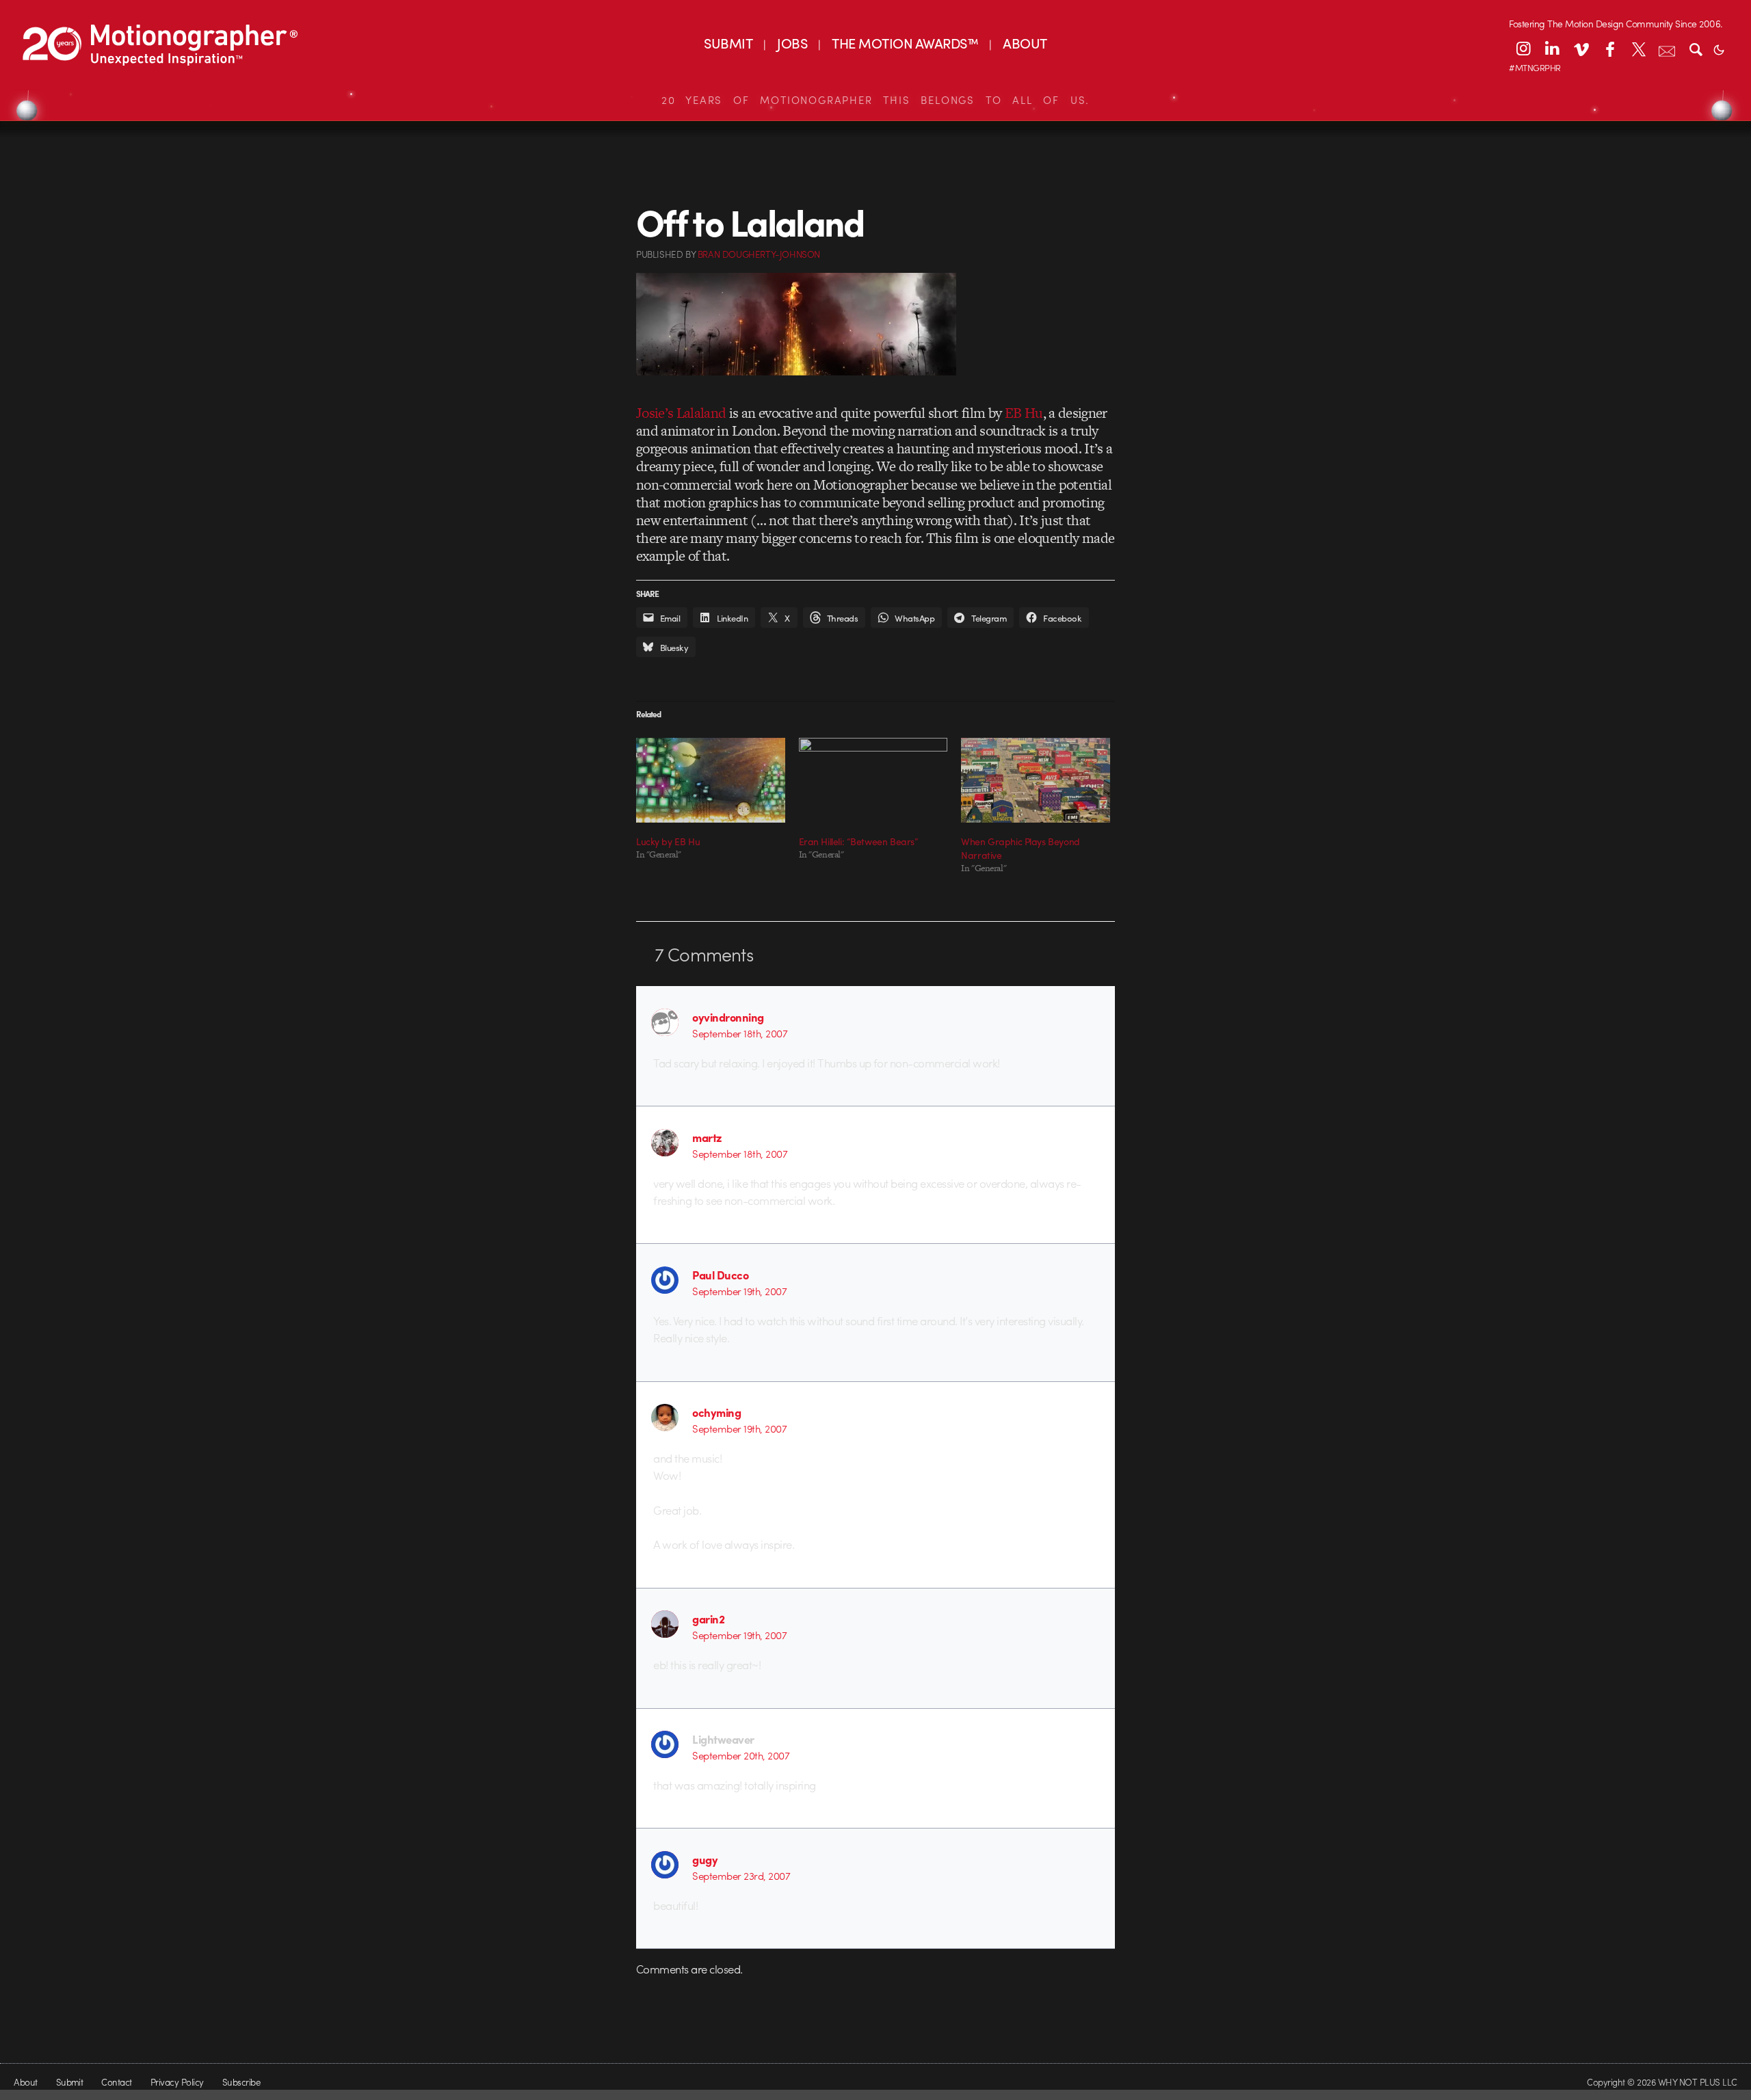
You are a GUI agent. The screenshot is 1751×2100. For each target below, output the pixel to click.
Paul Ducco (720, 1275)
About (25, 2082)
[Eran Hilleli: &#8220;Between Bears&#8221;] (873, 780)
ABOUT (1025, 43)
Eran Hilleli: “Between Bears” (859, 841)
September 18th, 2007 (740, 1033)
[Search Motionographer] (1696, 49)
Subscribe (241, 2082)
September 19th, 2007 (739, 1291)
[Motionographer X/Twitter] (1638, 49)
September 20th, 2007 (741, 1755)
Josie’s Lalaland (681, 413)
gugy (705, 1859)
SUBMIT (728, 43)
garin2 (708, 1619)
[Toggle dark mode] (1719, 49)
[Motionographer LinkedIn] (1552, 49)
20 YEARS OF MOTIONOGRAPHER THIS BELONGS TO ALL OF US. (875, 100)
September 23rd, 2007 (741, 1876)
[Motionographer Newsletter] (1667, 49)
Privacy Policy (177, 2082)
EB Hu (1024, 413)
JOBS (792, 43)
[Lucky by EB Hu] (711, 780)
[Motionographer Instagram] (1523, 49)
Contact (116, 2082)
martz (707, 1137)
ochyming (716, 1412)
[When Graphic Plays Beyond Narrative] (1036, 780)
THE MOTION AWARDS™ (905, 43)
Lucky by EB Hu (668, 841)
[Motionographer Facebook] (1609, 49)
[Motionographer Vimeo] (1581, 49)
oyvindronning (728, 1017)
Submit (70, 2082)
